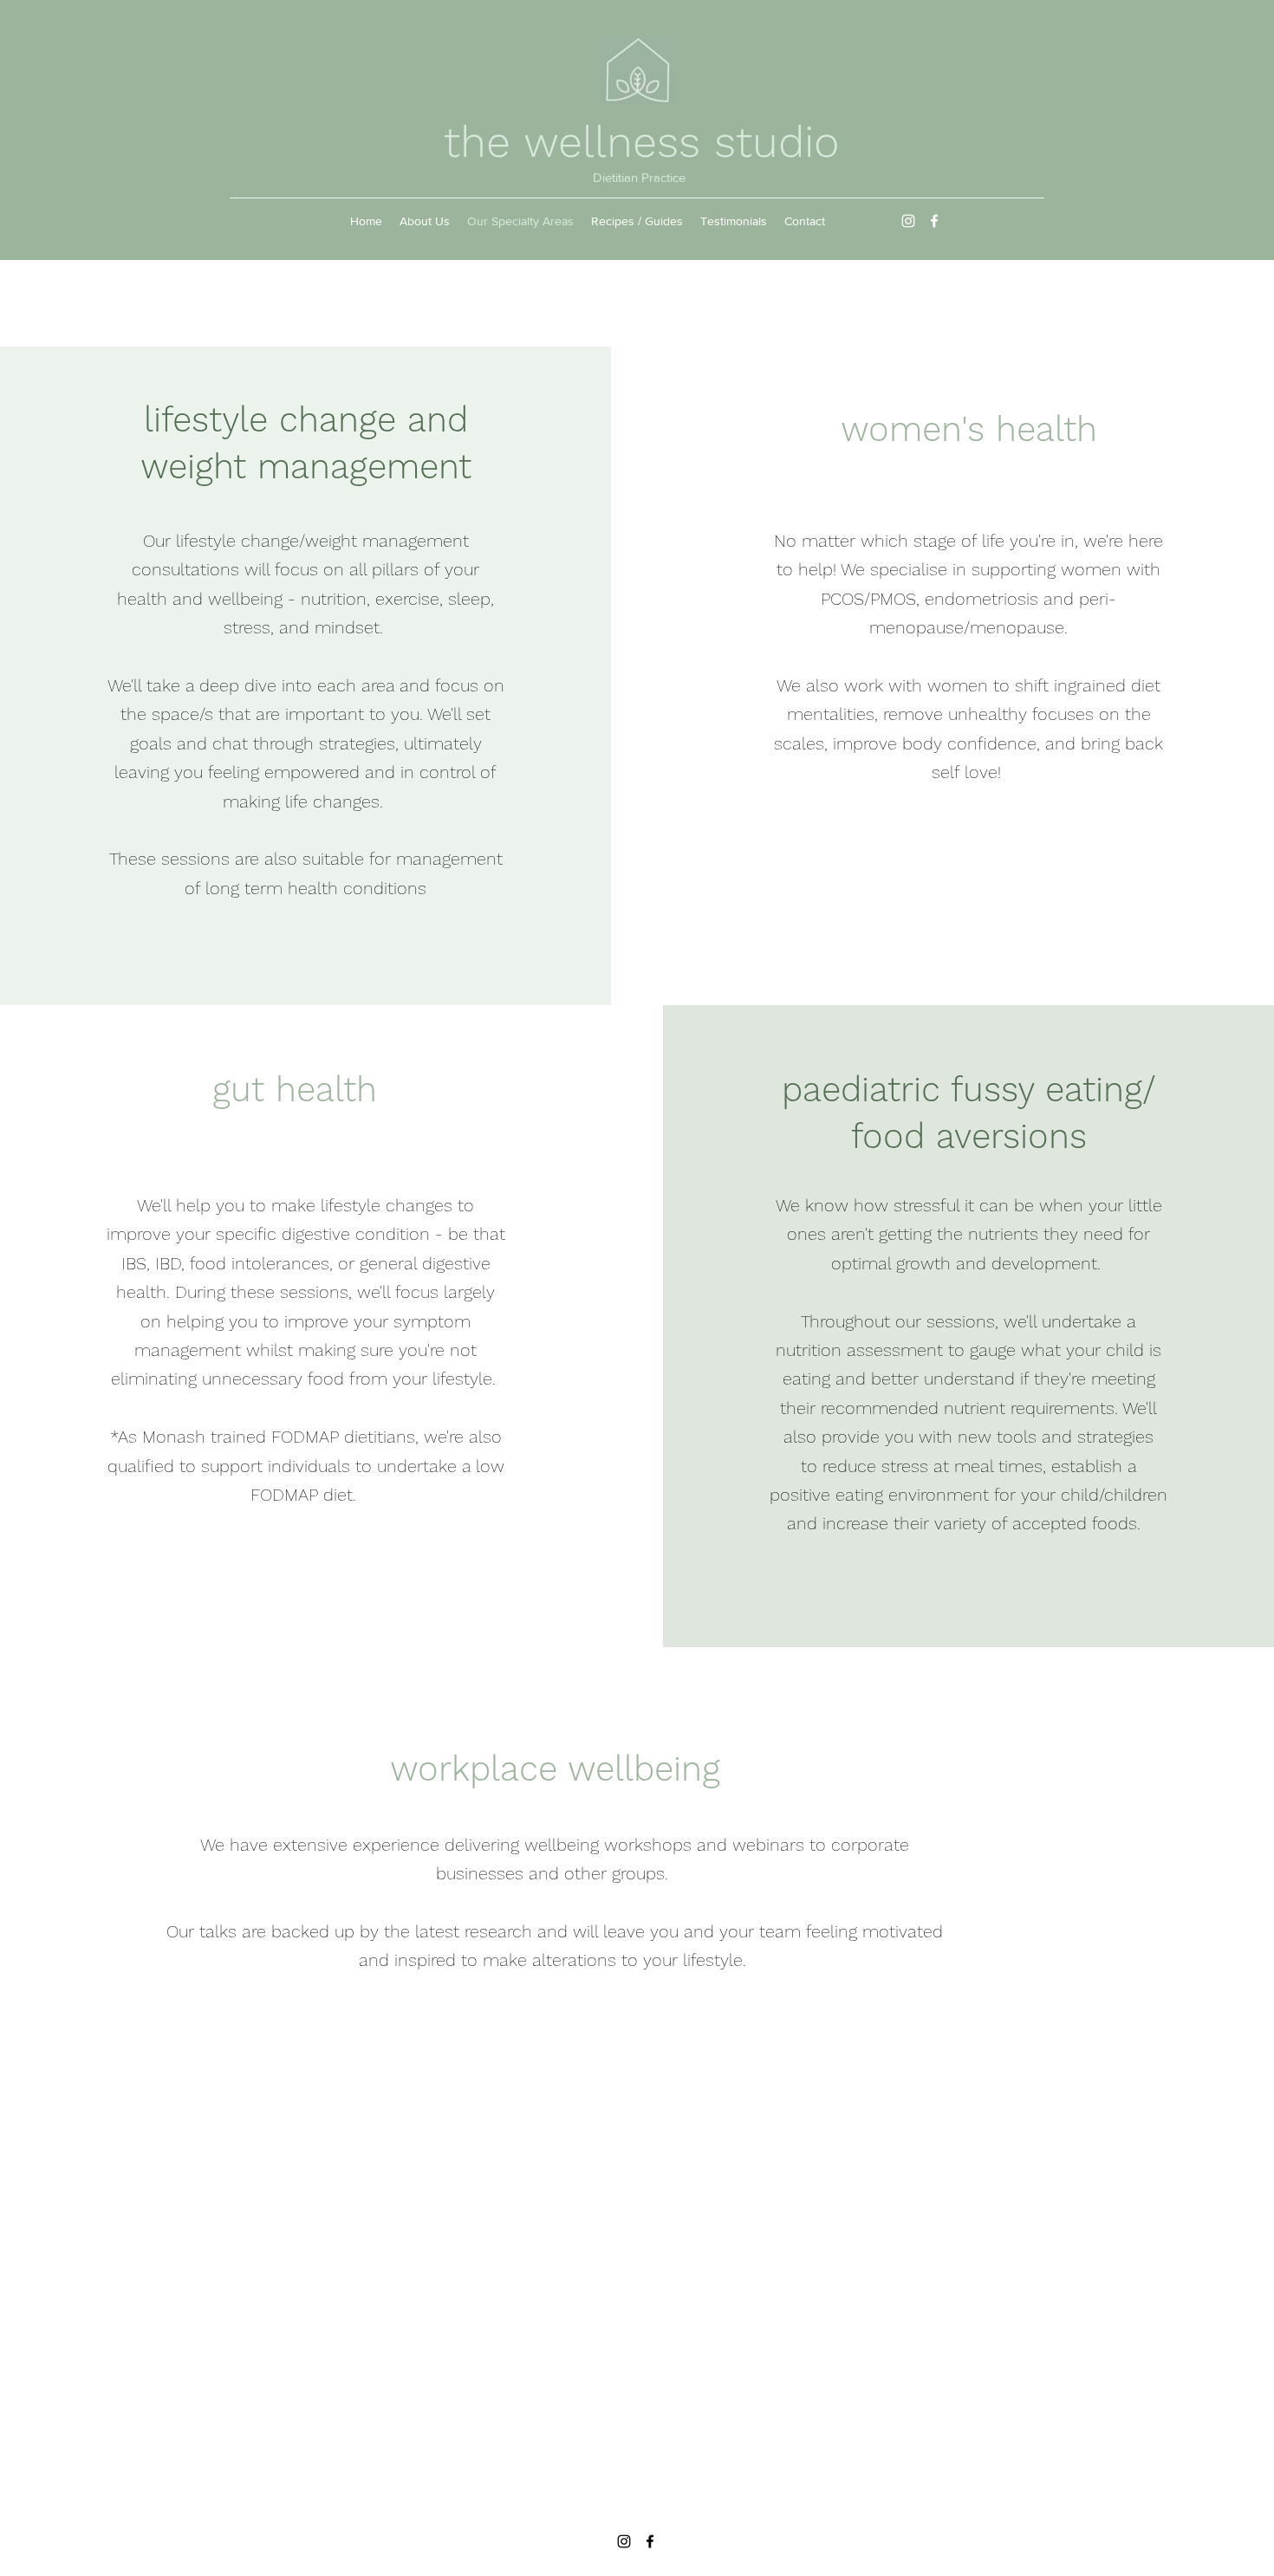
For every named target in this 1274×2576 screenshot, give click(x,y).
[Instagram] (908, 221)
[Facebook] (934, 221)
